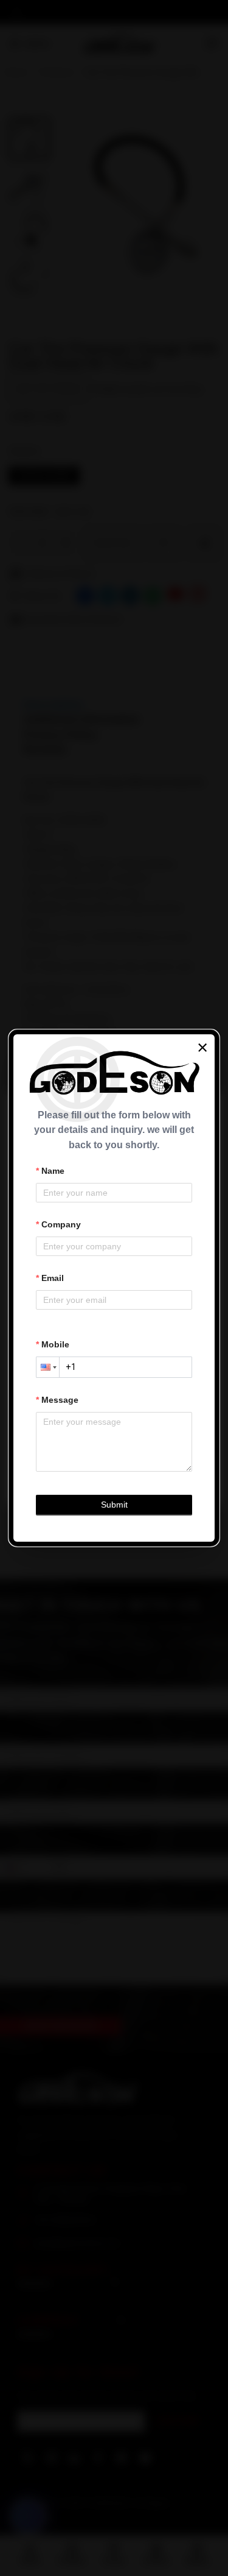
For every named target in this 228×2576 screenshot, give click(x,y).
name (53, 1171)
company (61, 1224)
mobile (55, 1344)
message (60, 1400)
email (53, 1278)
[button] (47, 1367)
